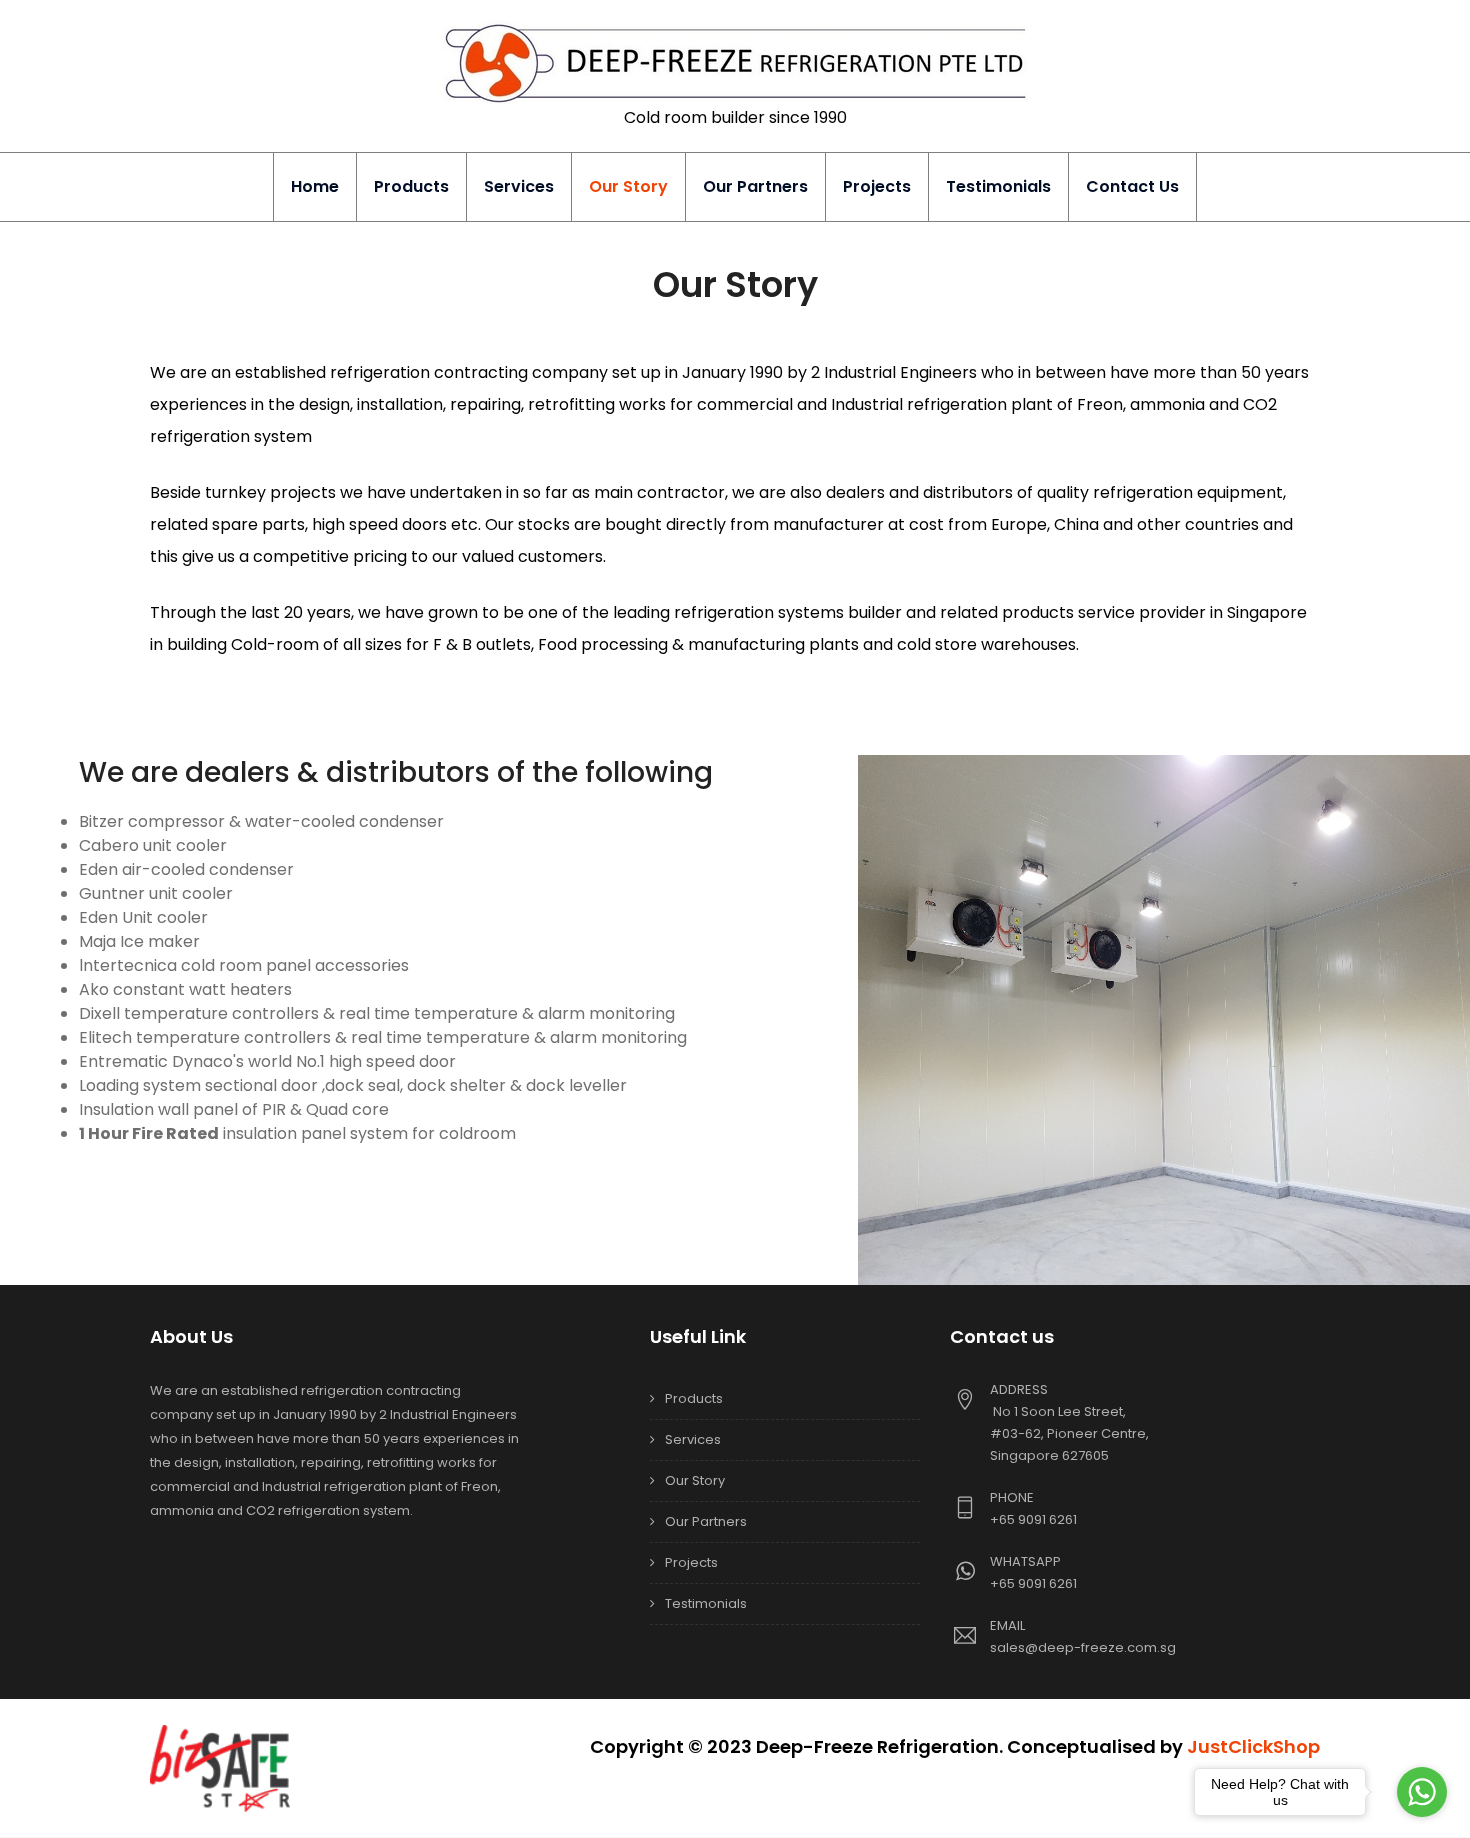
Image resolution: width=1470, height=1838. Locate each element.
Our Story (628, 186)
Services (519, 186)
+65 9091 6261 (1033, 1519)
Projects (877, 186)
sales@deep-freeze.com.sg (1083, 1647)
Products (411, 186)
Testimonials (998, 186)
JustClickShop (1253, 1746)
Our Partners (755, 186)
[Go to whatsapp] (1422, 1792)
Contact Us (1132, 186)
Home (315, 186)
